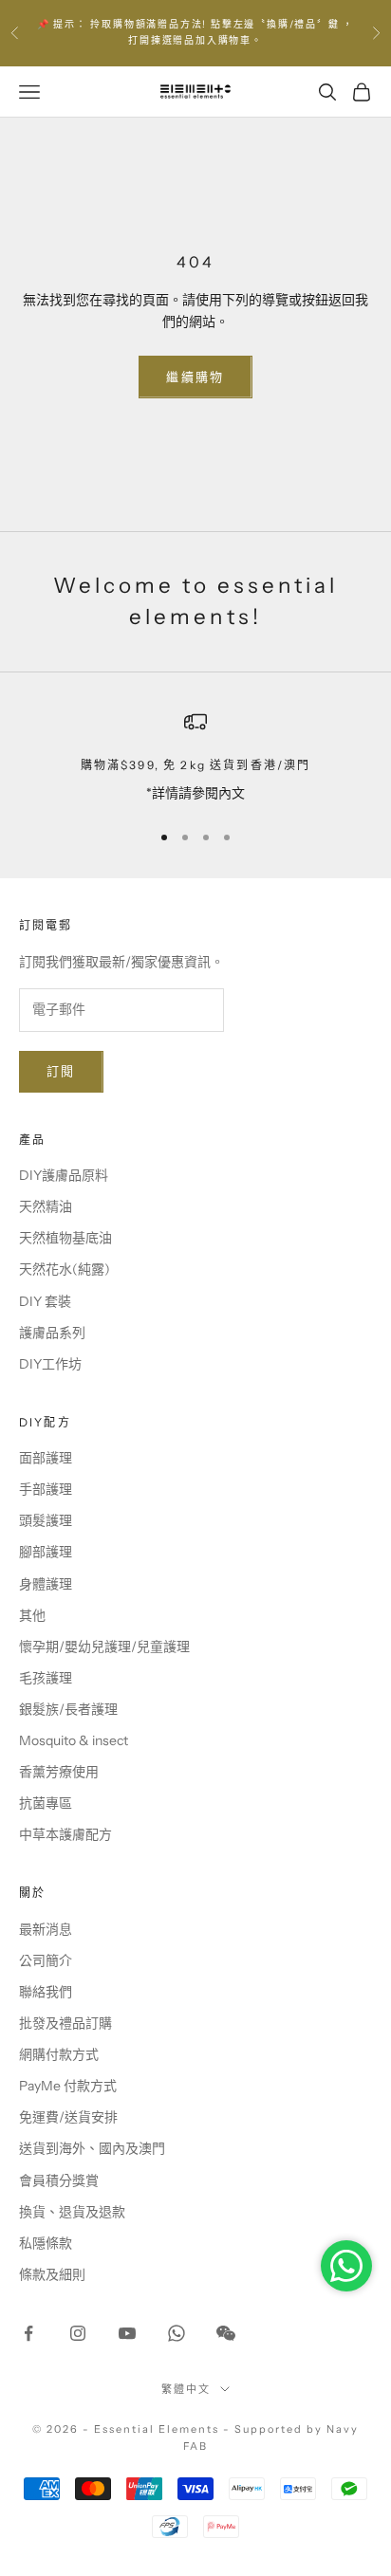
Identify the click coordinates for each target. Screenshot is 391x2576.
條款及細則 (52, 2274)
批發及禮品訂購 (65, 2023)
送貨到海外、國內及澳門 (92, 2148)
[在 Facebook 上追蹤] (28, 2333)
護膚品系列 (52, 1333)
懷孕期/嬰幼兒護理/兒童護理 (104, 1647)
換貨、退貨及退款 (72, 2212)
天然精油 (46, 1206)
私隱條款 (46, 2243)
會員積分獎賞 (59, 2180)
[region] (195, 757)
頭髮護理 (46, 1520)
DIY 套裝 (45, 1301)
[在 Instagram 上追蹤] (78, 2333)
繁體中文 (186, 2389)
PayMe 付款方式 (68, 2086)
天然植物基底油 (65, 1238)
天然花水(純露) (65, 1269)
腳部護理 (46, 1552)
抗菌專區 (46, 1803)
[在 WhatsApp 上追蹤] (177, 2333)
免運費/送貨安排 (68, 2117)
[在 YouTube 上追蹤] (127, 2333)
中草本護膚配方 (65, 1834)
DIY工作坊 (50, 1364)
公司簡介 (46, 1960)
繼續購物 (195, 377)
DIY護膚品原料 (64, 1175)
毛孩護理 (46, 1678)
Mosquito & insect (74, 1740)
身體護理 (46, 1584)
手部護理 (46, 1489)
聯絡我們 (46, 1992)
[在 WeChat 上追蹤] (226, 2333)
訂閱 (61, 1071)
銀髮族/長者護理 (68, 1709)
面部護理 (46, 1458)
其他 (32, 1615)
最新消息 (46, 1929)
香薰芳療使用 (59, 1772)
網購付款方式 (59, 2054)
